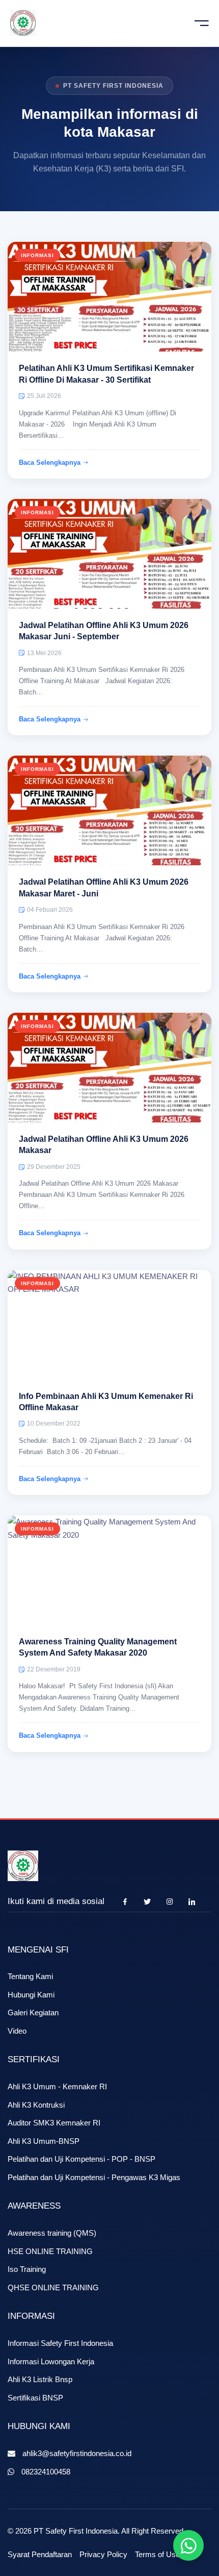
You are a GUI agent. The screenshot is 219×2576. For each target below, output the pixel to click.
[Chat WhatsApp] (188, 2545)
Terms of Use (157, 2554)
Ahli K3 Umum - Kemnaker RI (57, 2086)
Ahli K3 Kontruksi (36, 2105)
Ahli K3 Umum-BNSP (44, 2141)
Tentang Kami (30, 1976)
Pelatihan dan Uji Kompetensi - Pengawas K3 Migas (94, 2177)
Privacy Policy (103, 2554)
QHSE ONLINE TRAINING (53, 2287)
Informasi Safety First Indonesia (60, 2343)
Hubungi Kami (31, 1995)
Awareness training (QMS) (52, 2233)
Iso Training (27, 2269)
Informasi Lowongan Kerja (51, 2361)
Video (17, 2031)
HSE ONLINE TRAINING (50, 2251)
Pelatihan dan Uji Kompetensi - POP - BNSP (81, 2159)
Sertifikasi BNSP (35, 2398)
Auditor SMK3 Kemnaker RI (54, 2123)
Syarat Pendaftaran (40, 2554)
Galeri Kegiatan (33, 2012)
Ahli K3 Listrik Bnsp (40, 2379)
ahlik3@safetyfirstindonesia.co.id (77, 2453)
